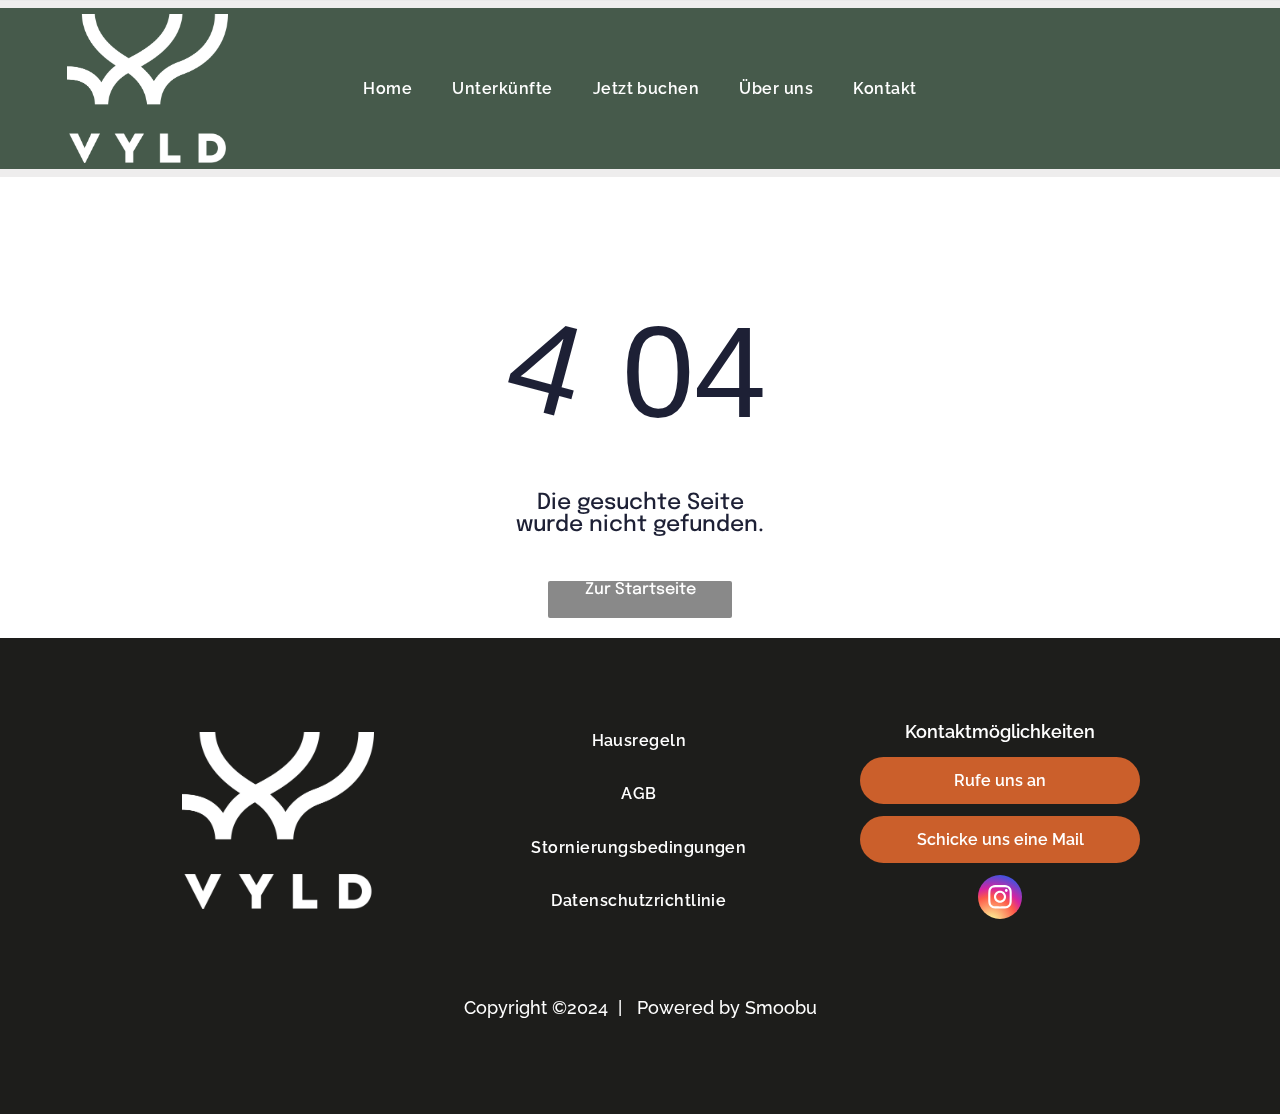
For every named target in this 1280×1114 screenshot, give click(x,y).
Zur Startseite (640, 589)
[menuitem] (387, 88)
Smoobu (781, 1007)
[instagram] (1000, 899)
